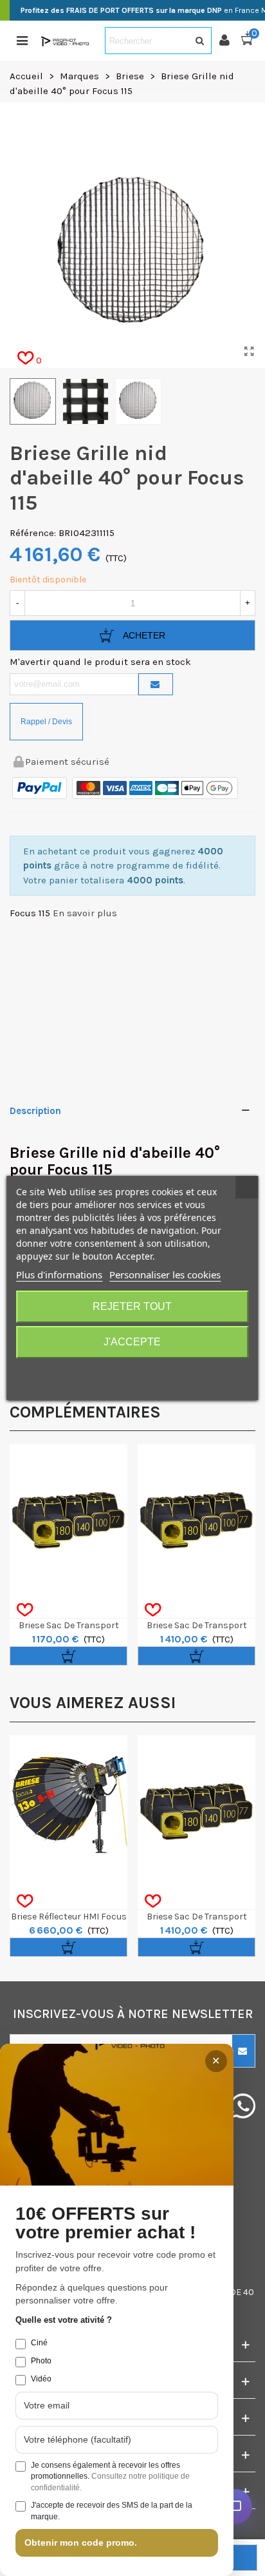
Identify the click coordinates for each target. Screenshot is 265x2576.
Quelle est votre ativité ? (64, 2320)
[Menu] (22, 41)
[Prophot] (66, 41)
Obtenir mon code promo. (81, 2542)
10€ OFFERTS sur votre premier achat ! (105, 2223)
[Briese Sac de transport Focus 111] (69, 1503)
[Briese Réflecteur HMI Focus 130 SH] (69, 1794)
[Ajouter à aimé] (25, 1610)
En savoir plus (85, 913)
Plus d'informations (59, 1274)
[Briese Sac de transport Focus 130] (196, 1503)
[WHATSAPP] (243, 2106)
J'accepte (132, 1342)
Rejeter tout (132, 1306)
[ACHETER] (69, 1656)
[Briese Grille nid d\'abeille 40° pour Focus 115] (249, 352)
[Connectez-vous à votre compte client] (230, 41)
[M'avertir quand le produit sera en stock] (156, 684)
